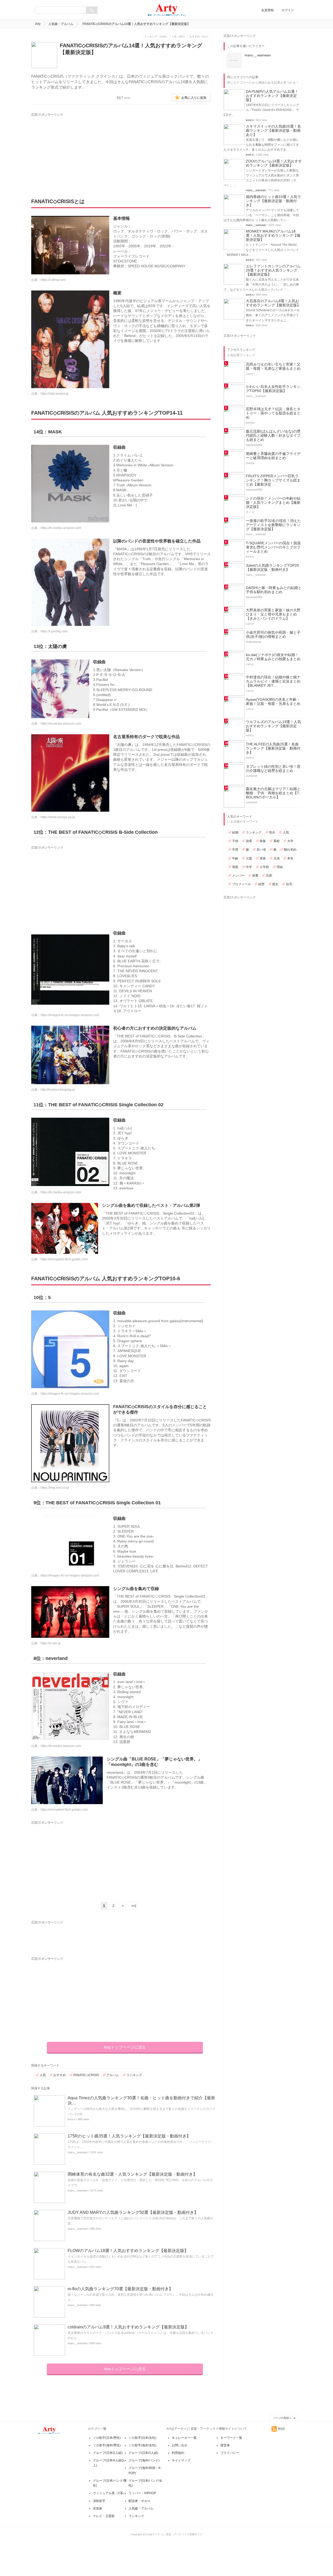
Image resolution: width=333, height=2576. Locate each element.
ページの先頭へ (282, 2418)
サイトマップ (181, 2460)
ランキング (134, 2075)
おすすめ (60, 2075)
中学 (249, 867)
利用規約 (178, 2453)
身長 (249, 841)
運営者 (225, 2445)
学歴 (235, 850)
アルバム (113, 2075)
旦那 (269, 876)
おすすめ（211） (200, 37)
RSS (281, 2429)
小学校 (264, 867)
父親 (249, 858)
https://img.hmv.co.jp (55, 1488)
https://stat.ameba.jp (55, 394)
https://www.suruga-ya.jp (58, 817)
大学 (290, 841)
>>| (134, 1906)
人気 (43, 2075)
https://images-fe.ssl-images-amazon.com (70, 1015)
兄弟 (277, 858)
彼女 (275, 884)
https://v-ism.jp (51, 1643)
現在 (272, 832)
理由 (280, 867)
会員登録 (267, 10)
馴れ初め (290, 850)
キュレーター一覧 (184, 2438)
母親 (235, 867)
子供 (235, 841)
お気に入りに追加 (194, 98)
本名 (290, 858)
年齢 (235, 858)
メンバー (238, 876)
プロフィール (241, 884)
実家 (263, 858)
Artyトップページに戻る (125, 2047)
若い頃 (261, 850)
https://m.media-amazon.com (61, 528)
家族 (263, 841)
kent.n (72, 2119)
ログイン (288, 10)
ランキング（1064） (156, 37)
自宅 (289, 884)
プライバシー (230, 2453)
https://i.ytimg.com (53, 280)
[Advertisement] (80, 150)
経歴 (261, 884)
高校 (277, 841)
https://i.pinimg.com (54, 631)
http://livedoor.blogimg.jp (58, 1090)
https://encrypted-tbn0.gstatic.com (64, 1259)
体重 (255, 876)
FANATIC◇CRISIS (86, 2075)
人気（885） (179, 37)
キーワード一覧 (231, 2438)
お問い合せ (180, 2445)
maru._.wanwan (78, 2152)
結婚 (235, 832)
